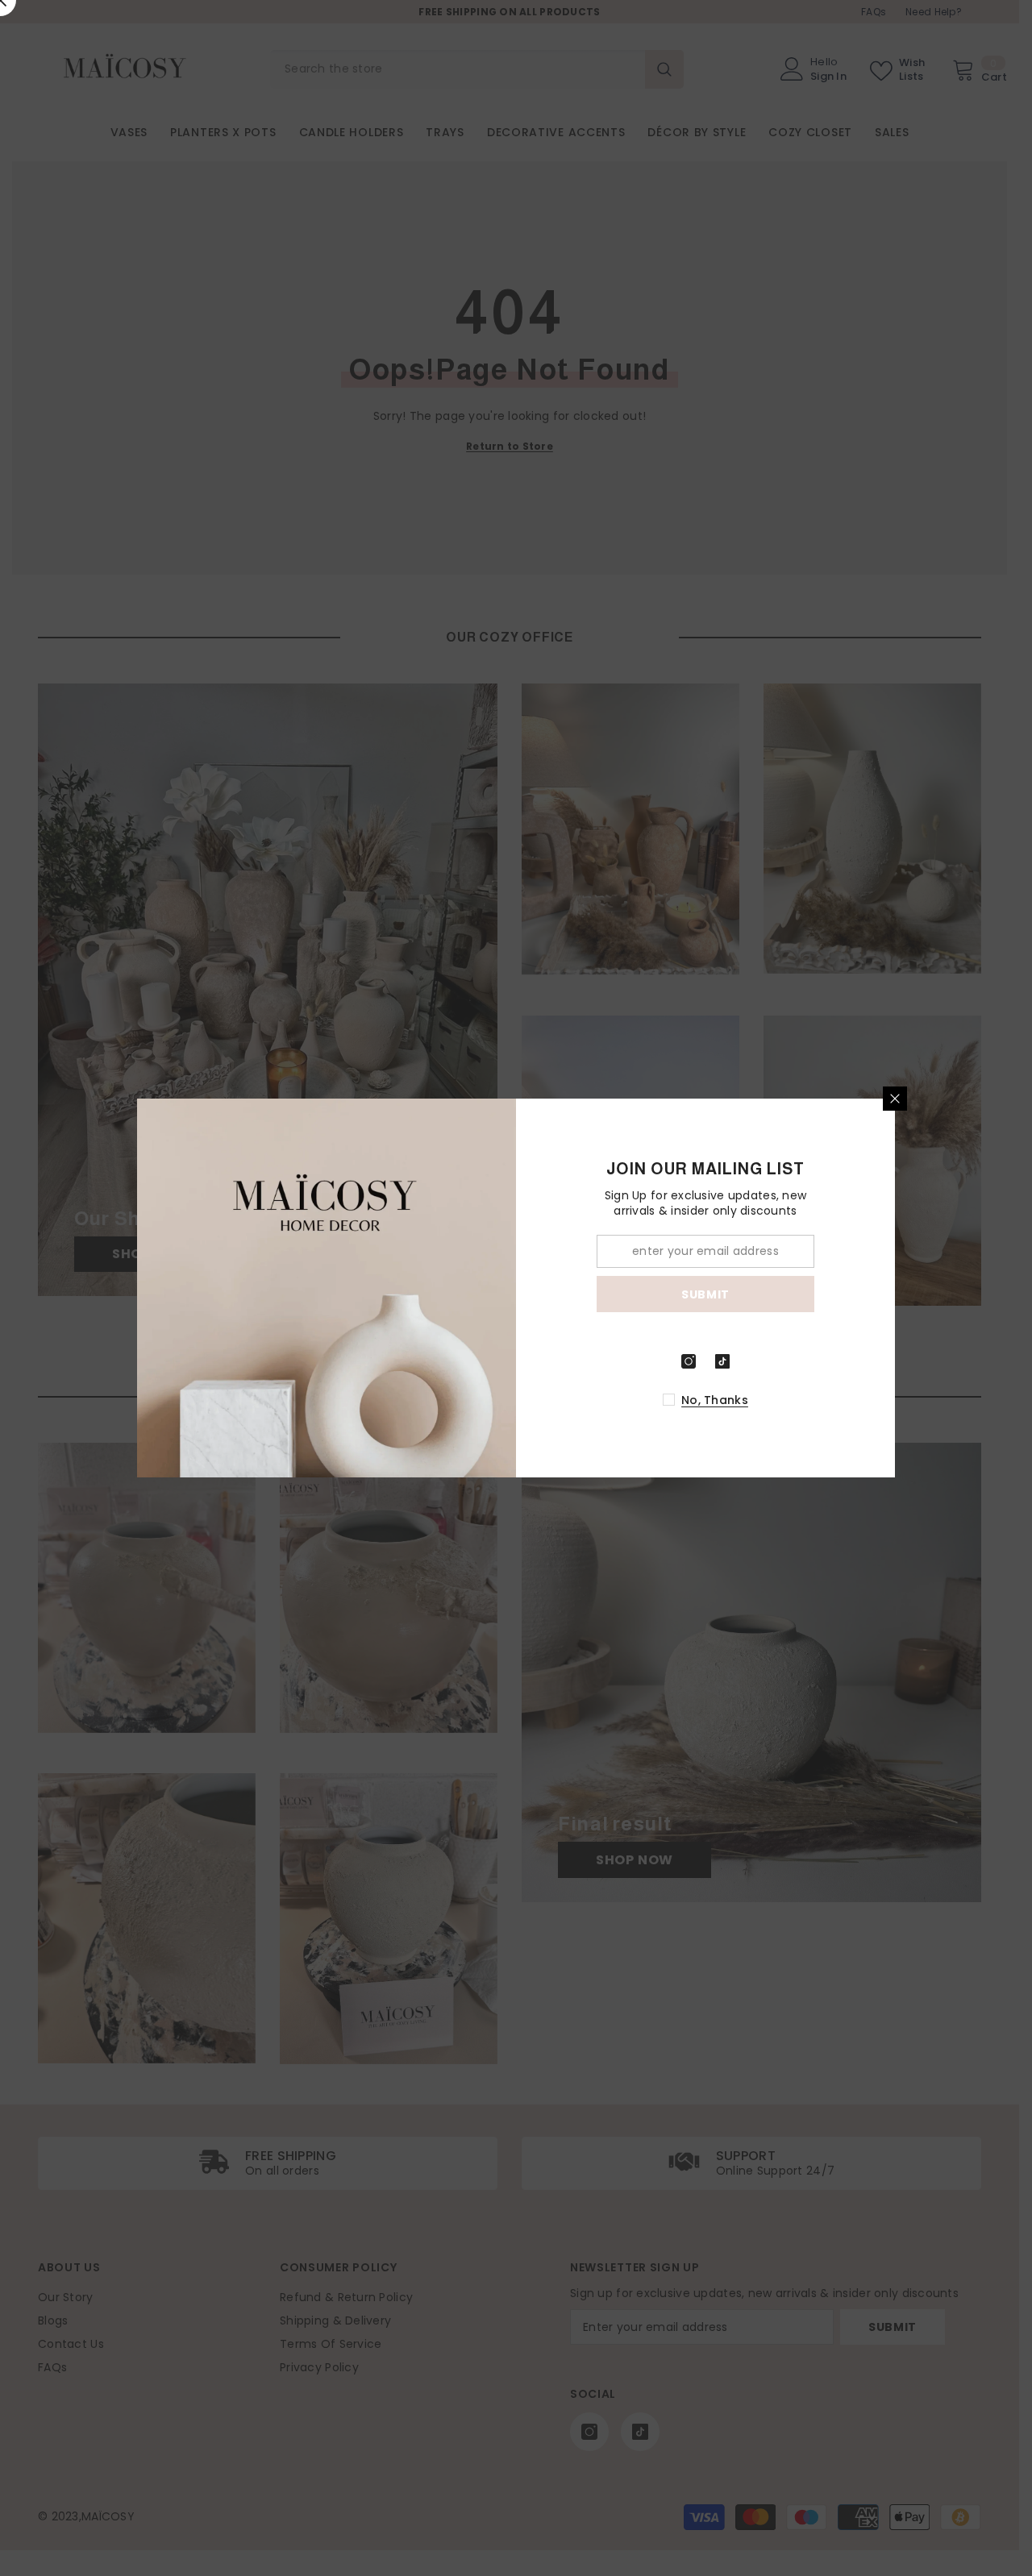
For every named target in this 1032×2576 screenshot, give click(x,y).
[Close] (895, 1099)
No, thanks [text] (715, 1400)
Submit (705, 1294)
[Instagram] (689, 1361)
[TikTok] (722, 1361)
